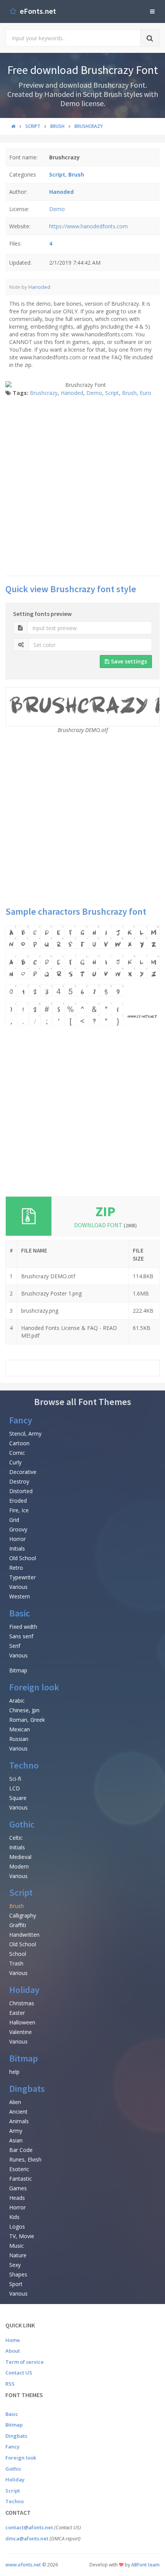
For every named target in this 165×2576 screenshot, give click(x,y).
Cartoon (19, 1443)
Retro (16, 1568)
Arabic (17, 1701)
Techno (24, 1765)
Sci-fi (15, 1779)
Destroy (19, 1481)
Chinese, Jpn (24, 1710)
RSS (10, 2384)
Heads (17, 2198)
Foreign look (34, 1687)
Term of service (25, 2362)
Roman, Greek (27, 1720)
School (18, 1954)
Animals (19, 2121)
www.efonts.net (23, 2565)
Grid (14, 1520)
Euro (145, 393)
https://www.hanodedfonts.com (88, 226)
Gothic (22, 1824)
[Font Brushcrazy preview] (82, 975)
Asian (16, 2140)
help (14, 2072)
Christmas (22, 2003)
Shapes (18, 2274)
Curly (15, 1462)
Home (13, 2340)
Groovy (18, 1529)
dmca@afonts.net (27, 2538)
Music (16, 2246)
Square (18, 1798)
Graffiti (18, 1925)
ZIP (106, 1211)
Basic (20, 1613)
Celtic (16, 1838)
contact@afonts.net (29, 2527)
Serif (15, 1646)
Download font (106, 1225)
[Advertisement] (82, 486)
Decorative (23, 1472)
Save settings (128, 661)
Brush (129, 393)
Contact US (19, 2373)
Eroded (18, 1501)
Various (18, 1587)
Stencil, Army (25, 1434)
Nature (18, 2255)
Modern (19, 1866)
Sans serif (21, 1636)
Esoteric (19, 2169)
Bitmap (18, 1670)
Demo (57, 209)
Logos (17, 2226)
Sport (16, 2284)
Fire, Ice (19, 1510)
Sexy (15, 2265)
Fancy (21, 1420)
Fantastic (21, 2179)
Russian (19, 1739)
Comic (17, 1453)
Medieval (20, 1857)
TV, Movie (22, 2236)
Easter (17, 2013)
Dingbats (27, 2089)
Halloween (22, 2022)
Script (112, 393)
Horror (17, 1539)
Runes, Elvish (25, 2159)
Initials (17, 1548)
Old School (23, 1558)
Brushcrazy (44, 393)
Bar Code (21, 2150)
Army (16, 2131)
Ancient (18, 2112)
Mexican (20, 1729)
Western (20, 1596)
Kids (14, 2217)
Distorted (21, 1491)
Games (18, 2188)
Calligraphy (23, 1915)
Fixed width (23, 1627)
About (13, 2351)
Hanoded (39, 287)
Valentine (21, 2032)
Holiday (24, 1990)
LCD (15, 1788)
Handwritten (24, 1935)
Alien (15, 2102)
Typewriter (22, 1577)
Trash (16, 1963)
